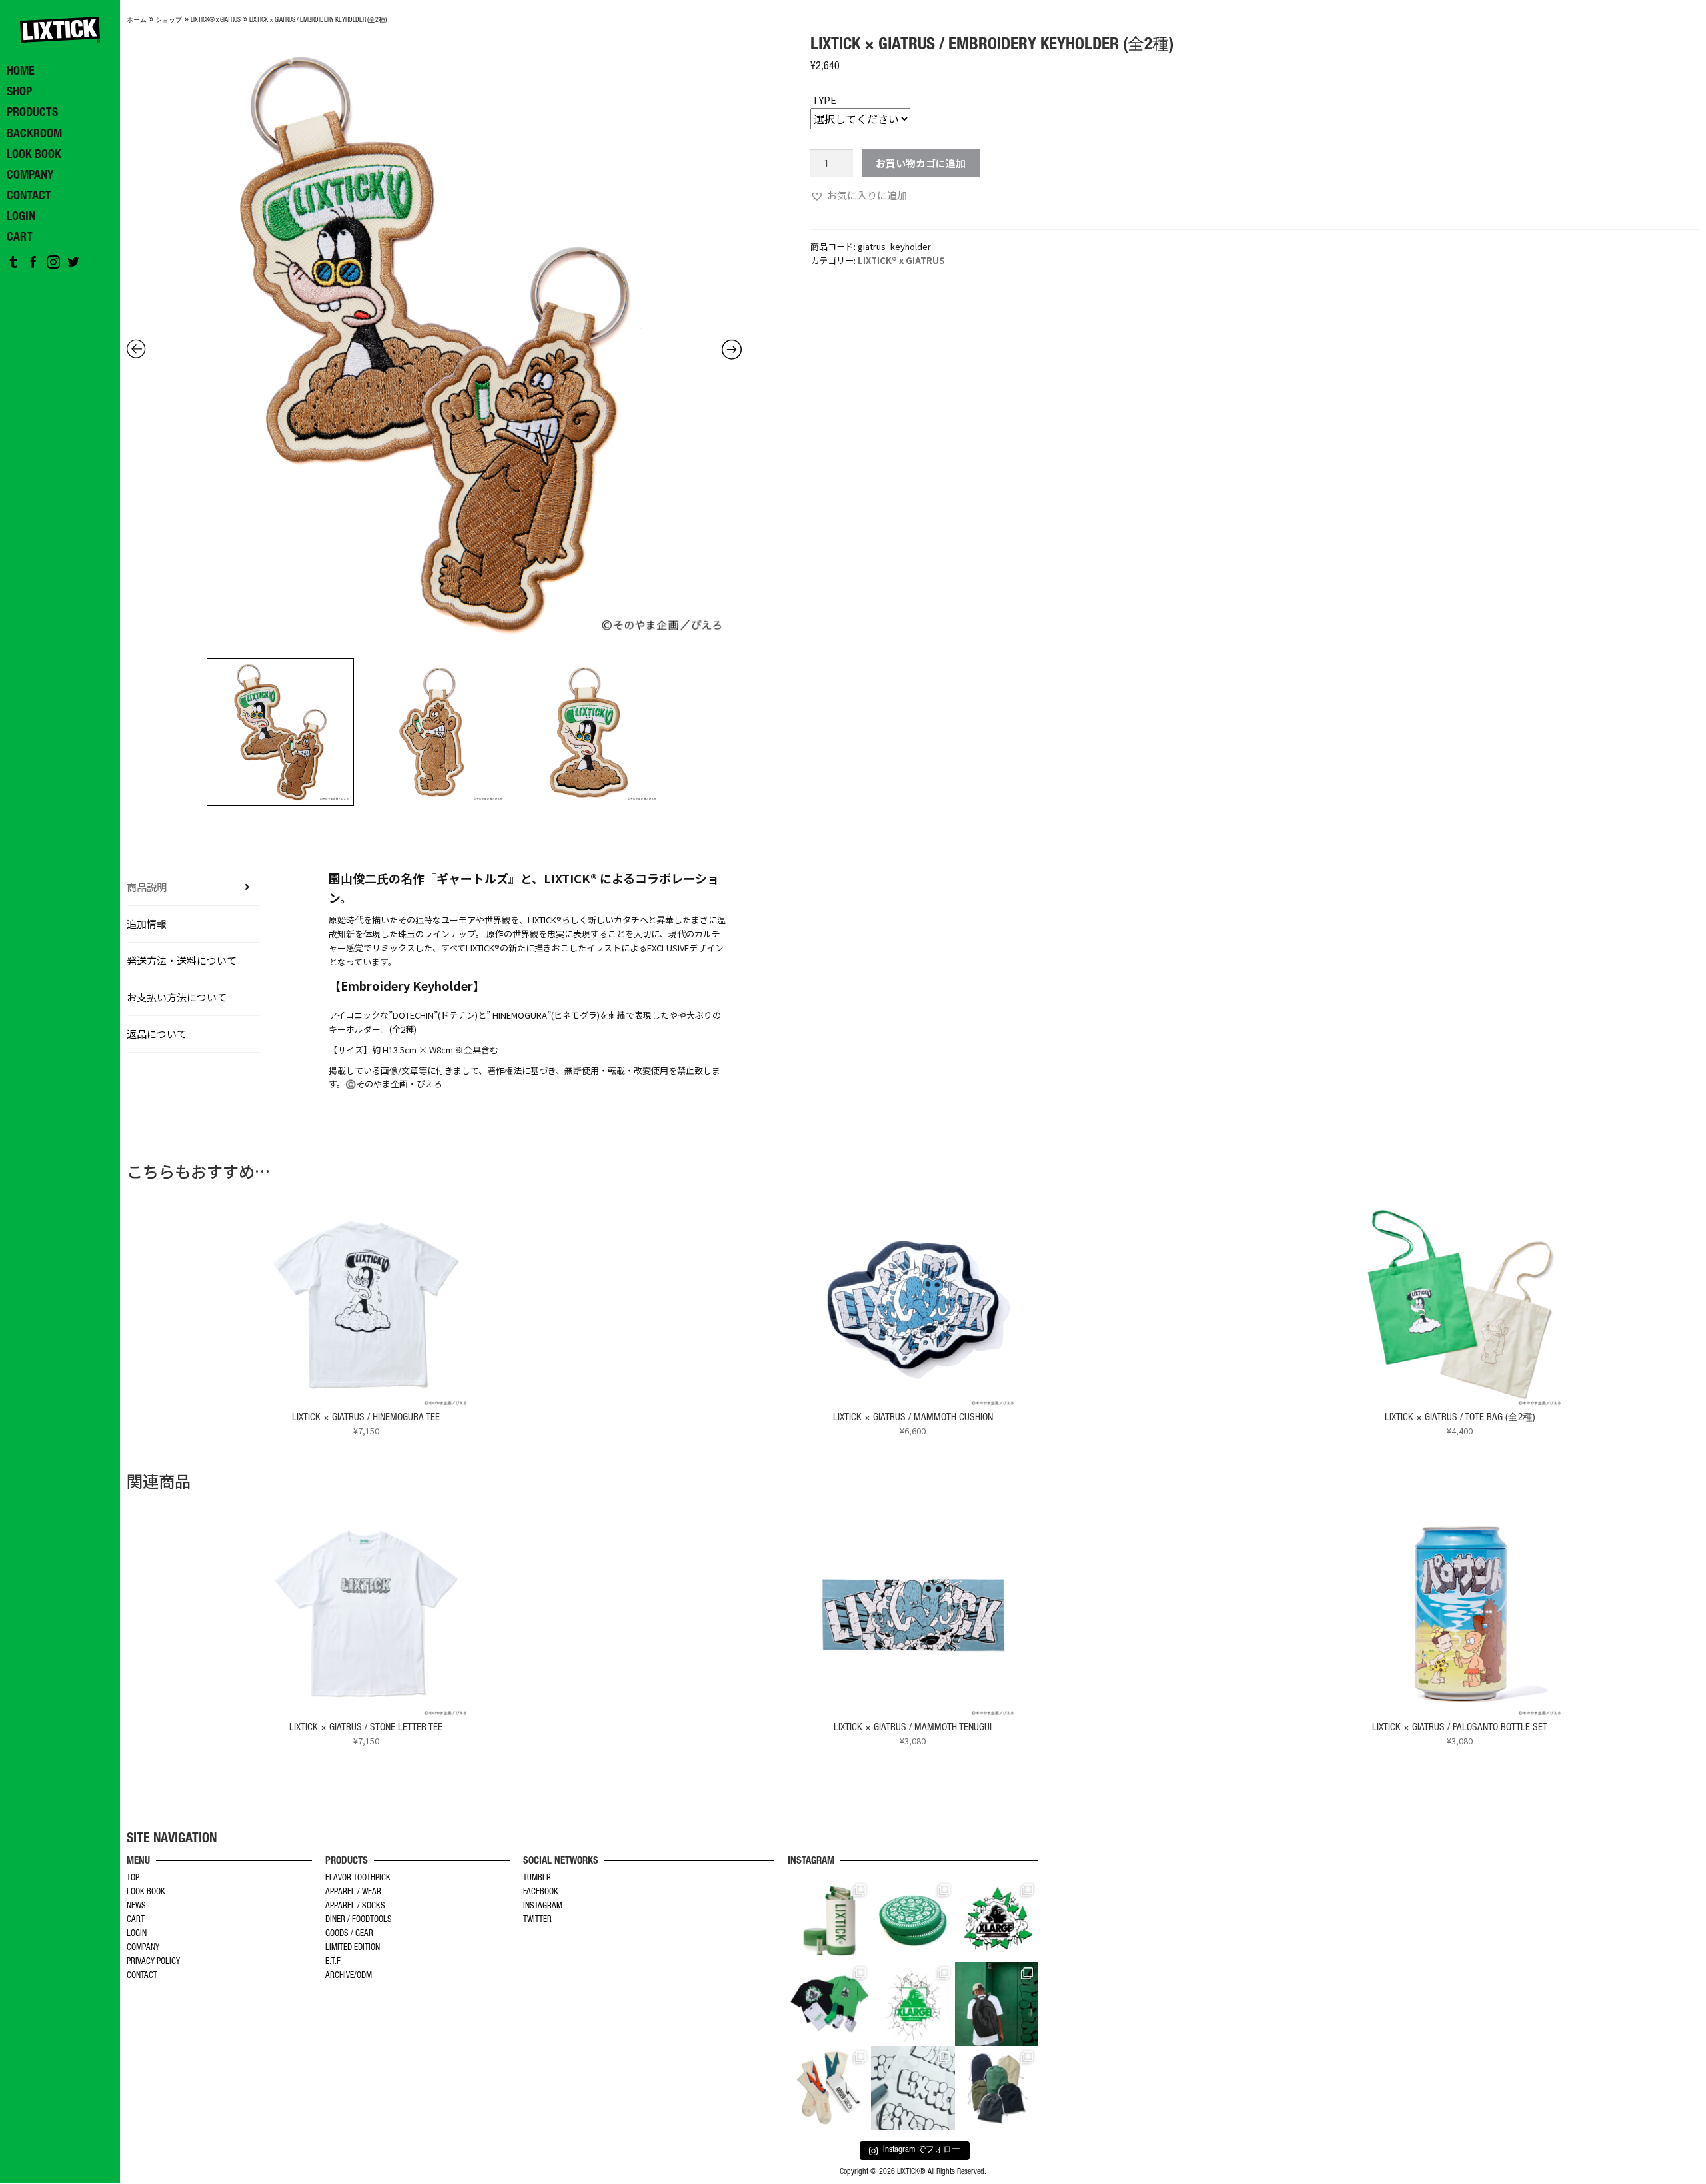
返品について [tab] (157, 1034)
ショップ (169, 21)
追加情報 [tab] (147, 924)
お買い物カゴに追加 (921, 163)
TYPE (824, 100)
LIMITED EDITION (353, 1948)
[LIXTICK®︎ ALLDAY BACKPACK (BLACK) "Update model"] (997, 2004)
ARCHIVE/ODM (349, 1976)
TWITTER (537, 1920)
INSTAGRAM (543, 1907)
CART (136, 1920)
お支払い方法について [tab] (177, 997)
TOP (133, 1879)
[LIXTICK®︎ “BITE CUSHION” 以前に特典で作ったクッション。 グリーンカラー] (913, 1921)
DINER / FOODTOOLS (359, 1920)
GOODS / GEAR (349, 1934)
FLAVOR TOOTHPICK (358, 1879)
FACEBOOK (541, 1893)
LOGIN (137, 1934)
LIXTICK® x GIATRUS (216, 21)
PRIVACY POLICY (153, 1962)
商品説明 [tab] (147, 887)
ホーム (137, 21)
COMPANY (143, 1948)
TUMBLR (537, 1879)
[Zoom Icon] (434, 344)
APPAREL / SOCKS (355, 1907)
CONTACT (142, 1976)
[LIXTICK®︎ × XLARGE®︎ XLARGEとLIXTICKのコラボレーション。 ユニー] (997, 1921)
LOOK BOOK (146, 1893)
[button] (859, 195)
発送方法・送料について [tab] (182, 960)
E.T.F (333, 1962)
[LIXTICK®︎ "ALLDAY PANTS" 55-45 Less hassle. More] (997, 2088)
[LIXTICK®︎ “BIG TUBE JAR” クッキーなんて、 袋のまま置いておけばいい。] (830, 1921)
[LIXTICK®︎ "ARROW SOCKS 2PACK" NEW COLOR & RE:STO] (830, 2088)
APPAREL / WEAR (353, 1893)
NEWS (136, 1907)
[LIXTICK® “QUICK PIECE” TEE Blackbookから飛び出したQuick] (913, 2088)
